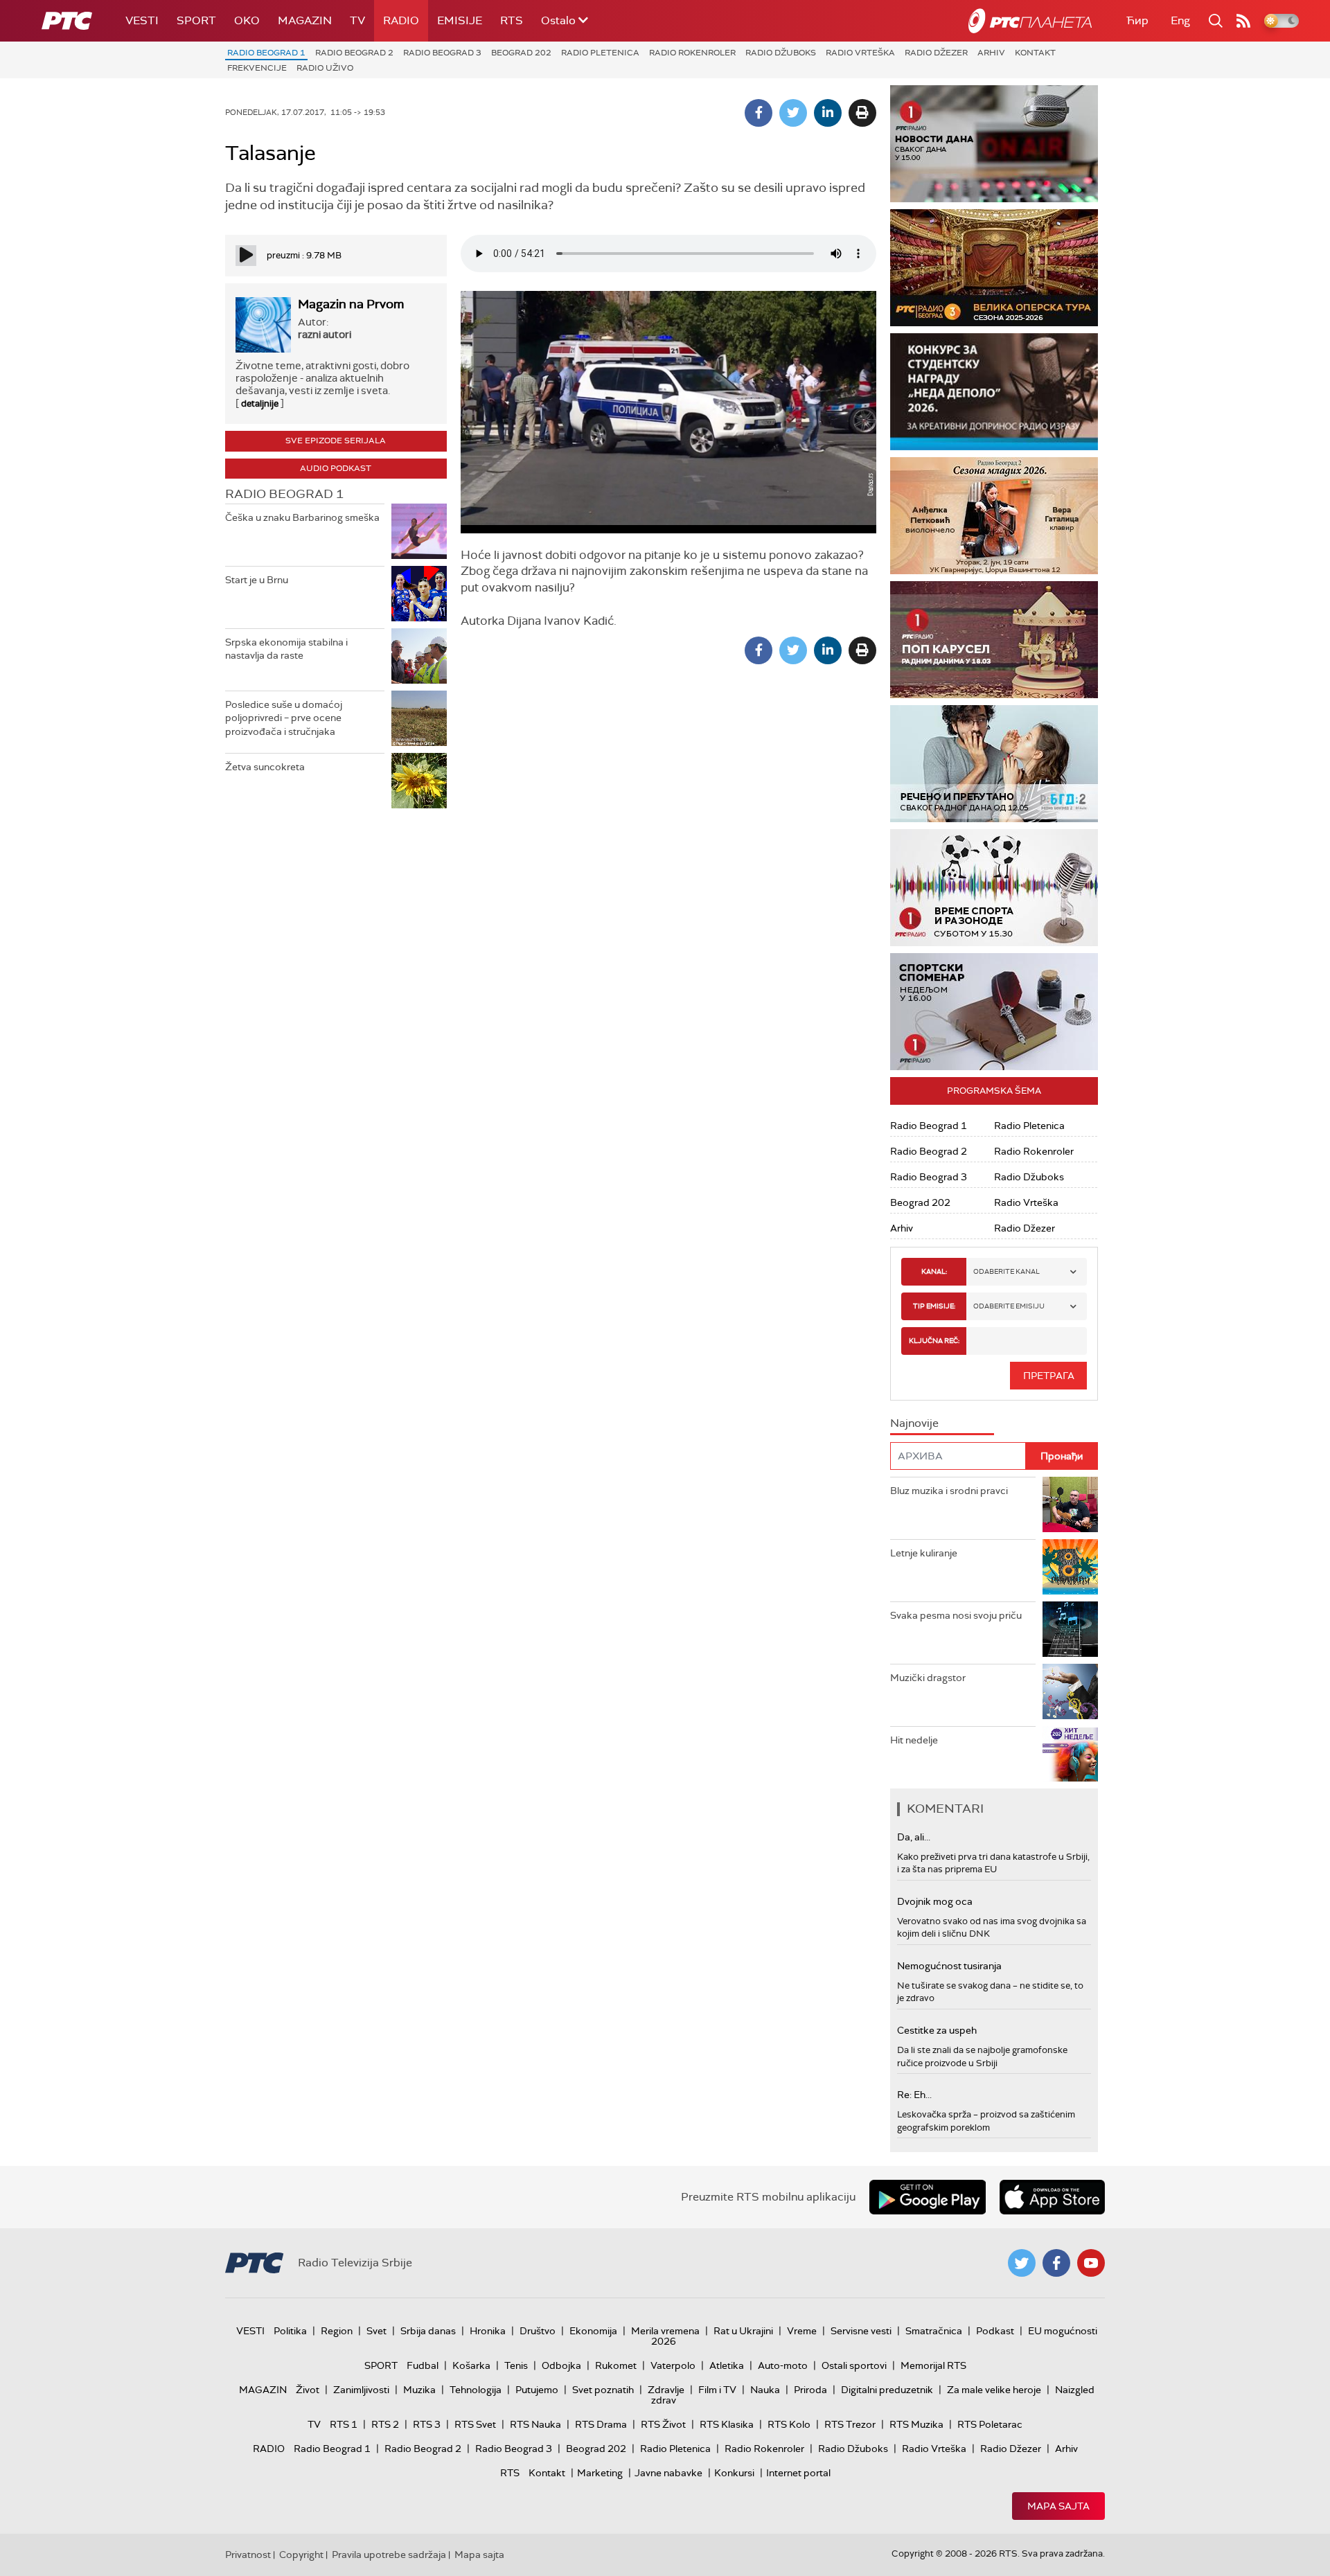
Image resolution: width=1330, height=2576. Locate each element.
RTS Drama (601, 2424)
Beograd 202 (521, 53)
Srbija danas (428, 2331)
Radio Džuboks (781, 53)
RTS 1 (344, 2424)
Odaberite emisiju (1009, 1306)
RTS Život (663, 2424)
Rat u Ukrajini (743, 2331)
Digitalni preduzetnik (887, 2390)
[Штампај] (862, 113)
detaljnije (260, 403)
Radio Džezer (936, 53)
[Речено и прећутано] (994, 764)
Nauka (765, 2390)
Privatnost (248, 2555)
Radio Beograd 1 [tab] (284, 494)
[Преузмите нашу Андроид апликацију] (928, 2197)
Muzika (419, 2390)
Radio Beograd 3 (442, 53)
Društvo (538, 2331)
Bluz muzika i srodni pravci (949, 1491)
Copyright (301, 2555)
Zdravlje (666, 2390)
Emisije (460, 20)
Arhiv (991, 53)
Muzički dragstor (928, 1678)
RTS (512, 20)
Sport (196, 20)
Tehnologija (476, 2390)
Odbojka (561, 2365)
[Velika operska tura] (994, 268)
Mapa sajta (1058, 2506)
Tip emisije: (934, 1306)
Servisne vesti (861, 2331)
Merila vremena (665, 2331)
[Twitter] (793, 113)
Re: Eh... (914, 2095)
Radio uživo (325, 68)
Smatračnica (934, 2331)
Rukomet (616, 2365)
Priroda (810, 2390)
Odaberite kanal (1007, 1271)
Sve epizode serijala (336, 441)
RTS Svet (475, 2424)
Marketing (600, 2473)
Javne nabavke (668, 2473)
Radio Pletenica (600, 53)
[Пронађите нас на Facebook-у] (1056, 2263)
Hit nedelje (914, 1740)
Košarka (471, 2365)
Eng (1180, 20)
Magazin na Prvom (351, 304)
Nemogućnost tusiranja (949, 1966)
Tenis (516, 2365)
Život (308, 2390)
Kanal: (934, 1271)
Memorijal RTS (933, 2365)
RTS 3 (427, 2424)
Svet (376, 2331)
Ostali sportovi (854, 2365)
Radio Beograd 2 (354, 53)
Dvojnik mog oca (935, 1901)
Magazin (305, 20)
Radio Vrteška (860, 53)
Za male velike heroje (994, 2390)
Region (337, 2331)
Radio (401, 20)
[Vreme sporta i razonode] (994, 888)
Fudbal (423, 2365)
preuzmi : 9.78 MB (304, 255)
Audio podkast (336, 468)
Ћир (1137, 20)
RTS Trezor (850, 2424)
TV (357, 20)
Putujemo (537, 2390)
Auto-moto (783, 2365)
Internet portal (798, 2473)
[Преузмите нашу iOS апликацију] (1052, 2197)
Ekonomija (593, 2331)
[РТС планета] (1030, 21)
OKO (247, 20)
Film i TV (717, 2390)
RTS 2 (385, 2424)
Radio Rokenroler (692, 53)
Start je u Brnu (257, 580)
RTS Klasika (727, 2424)
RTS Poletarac (990, 2424)
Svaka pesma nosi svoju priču (956, 1615)
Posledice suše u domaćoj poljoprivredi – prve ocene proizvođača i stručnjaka (284, 718)
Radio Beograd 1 (266, 53)
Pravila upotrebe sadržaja (389, 2555)
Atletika (727, 2365)
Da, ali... (914, 1837)
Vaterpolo (673, 2365)
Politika (290, 2331)
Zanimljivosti (361, 2390)
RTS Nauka (535, 2424)
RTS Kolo (789, 2424)
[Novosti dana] (994, 144)
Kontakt (1035, 53)
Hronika (488, 2331)
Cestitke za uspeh (937, 2030)
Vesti (142, 20)
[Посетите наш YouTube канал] (1091, 2263)
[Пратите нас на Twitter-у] (1022, 2263)
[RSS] (1243, 21)
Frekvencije (257, 68)
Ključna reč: (934, 1341)
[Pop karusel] (994, 640)
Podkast (995, 2331)
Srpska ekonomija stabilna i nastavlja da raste (286, 649)
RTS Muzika (916, 2424)
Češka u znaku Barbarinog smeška (302, 517)
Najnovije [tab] (914, 1423)
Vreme (802, 2331)
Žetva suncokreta (265, 767)
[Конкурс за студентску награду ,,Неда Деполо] (994, 392)
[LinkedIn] (828, 113)
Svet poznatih (603, 2390)
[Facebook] (759, 113)
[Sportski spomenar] (994, 1012)
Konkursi (734, 2473)
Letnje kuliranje (924, 1553)
